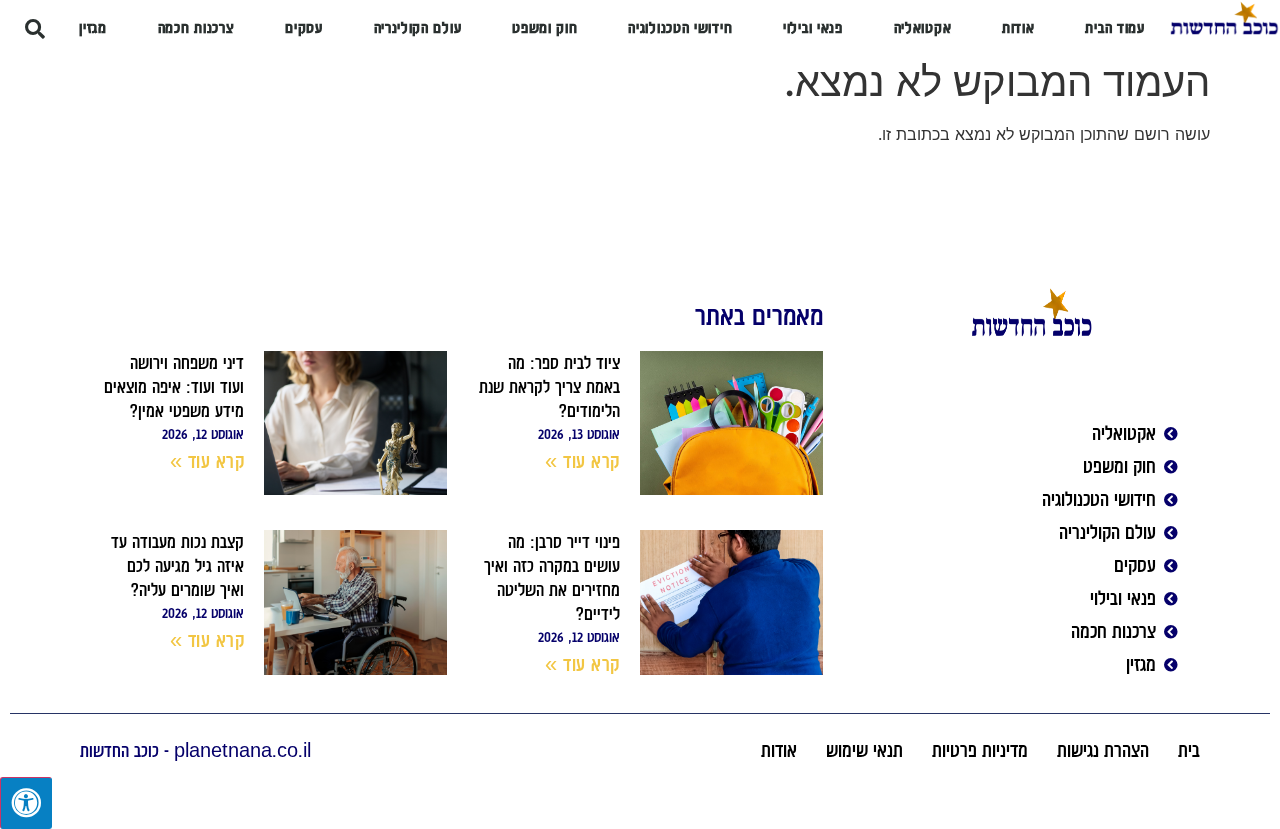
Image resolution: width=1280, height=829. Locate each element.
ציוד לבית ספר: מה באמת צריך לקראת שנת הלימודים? (549, 387)
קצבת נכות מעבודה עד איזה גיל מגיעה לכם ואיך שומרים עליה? (177, 566)
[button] (35, 29)
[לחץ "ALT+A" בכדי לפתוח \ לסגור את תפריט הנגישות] (26, 803)
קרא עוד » (582, 461)
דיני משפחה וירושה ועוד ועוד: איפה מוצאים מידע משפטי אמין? (174, 387)
